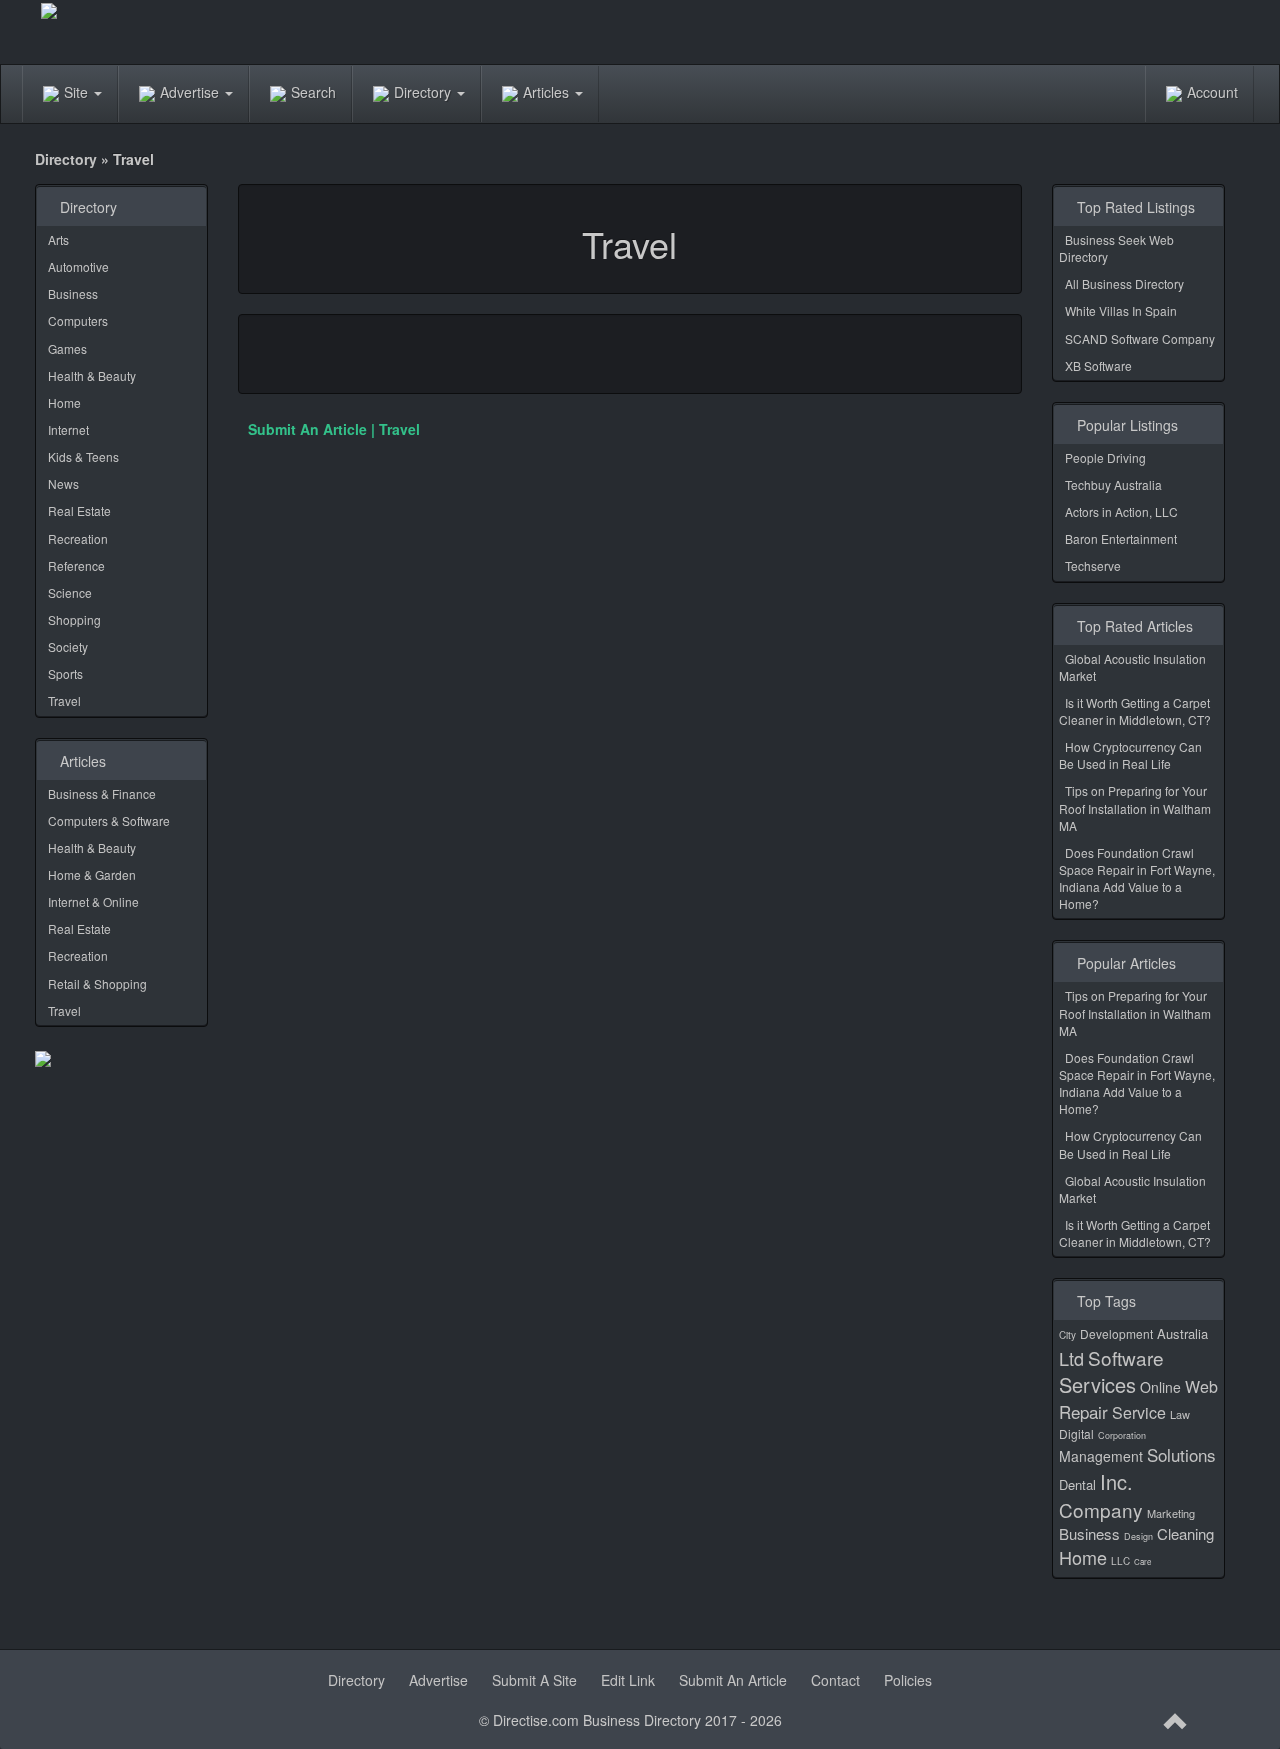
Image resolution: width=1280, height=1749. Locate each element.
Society (68, 646)
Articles (548, 92)
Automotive (78, 266)
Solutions (1181, 1454)
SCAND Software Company (1140, 338)
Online (1160, 1387)
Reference (76, 565)
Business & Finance (102, 793)
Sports (65, 673)
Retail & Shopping (97, 983)
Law (1180, 1414)
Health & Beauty (92, 375)
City (1067, 1335)
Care (1142, 1561)
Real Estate (79, 510)
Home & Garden (92, 874)
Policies (908, 1680)
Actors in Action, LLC (1121, 511)
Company (1101, 1509)
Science (70, 592)
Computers (78, 320)
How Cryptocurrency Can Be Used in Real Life (1130, 755)
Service (1139, 1412)
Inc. (1116, 1481)
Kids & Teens (83, 456)
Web (1201, 1386)
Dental (1077, 1484)
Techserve (1093, 565)
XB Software (1098, 365)
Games (67, 348)
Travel (64, 700)
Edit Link (628, 1680)
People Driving (1105, 457)
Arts (58, 239)
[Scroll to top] (1176, 1722)
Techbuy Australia (1113, 484)
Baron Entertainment (1121, 538)
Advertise (191, 92)
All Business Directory (1124, 283)
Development (1116, 1333)
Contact (835, 1680)
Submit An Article (733, 1680)
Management (1101, 1456)
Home (64, 402)
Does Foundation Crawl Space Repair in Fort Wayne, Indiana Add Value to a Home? (1137, 878)
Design (1138, 1536)
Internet (68, 429)
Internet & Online (93, 901)
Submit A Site (534, 1680)
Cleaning (1185, 1533)
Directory (424, 92)
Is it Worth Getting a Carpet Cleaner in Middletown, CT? (1135, 711)
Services (1097, 1384)
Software (1126, 1357)
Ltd (1071, 1358)
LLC (1120, 1561)
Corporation (1122, 1435)
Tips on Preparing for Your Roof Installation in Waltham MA (1135, 807)
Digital (1076, 1433)
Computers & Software (109, 820)
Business (73, 293)
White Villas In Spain (1121, 310)
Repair (1083, 1411)
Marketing (1171, 1513)
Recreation (78, 538)
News (63, 483)
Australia (1182, 1333)
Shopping (74, 619)
